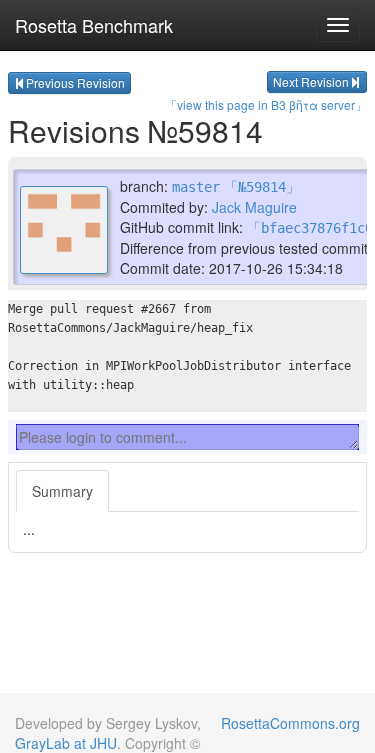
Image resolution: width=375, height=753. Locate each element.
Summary (62, 491)
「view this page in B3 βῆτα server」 (266, 104)
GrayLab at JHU (66, 743)
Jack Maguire (254, 207)
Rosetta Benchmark (94, 25)
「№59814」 (262, 187)
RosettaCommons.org (290, 723)
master (196, 187)
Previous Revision (75, 82)
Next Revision (311, 81)
